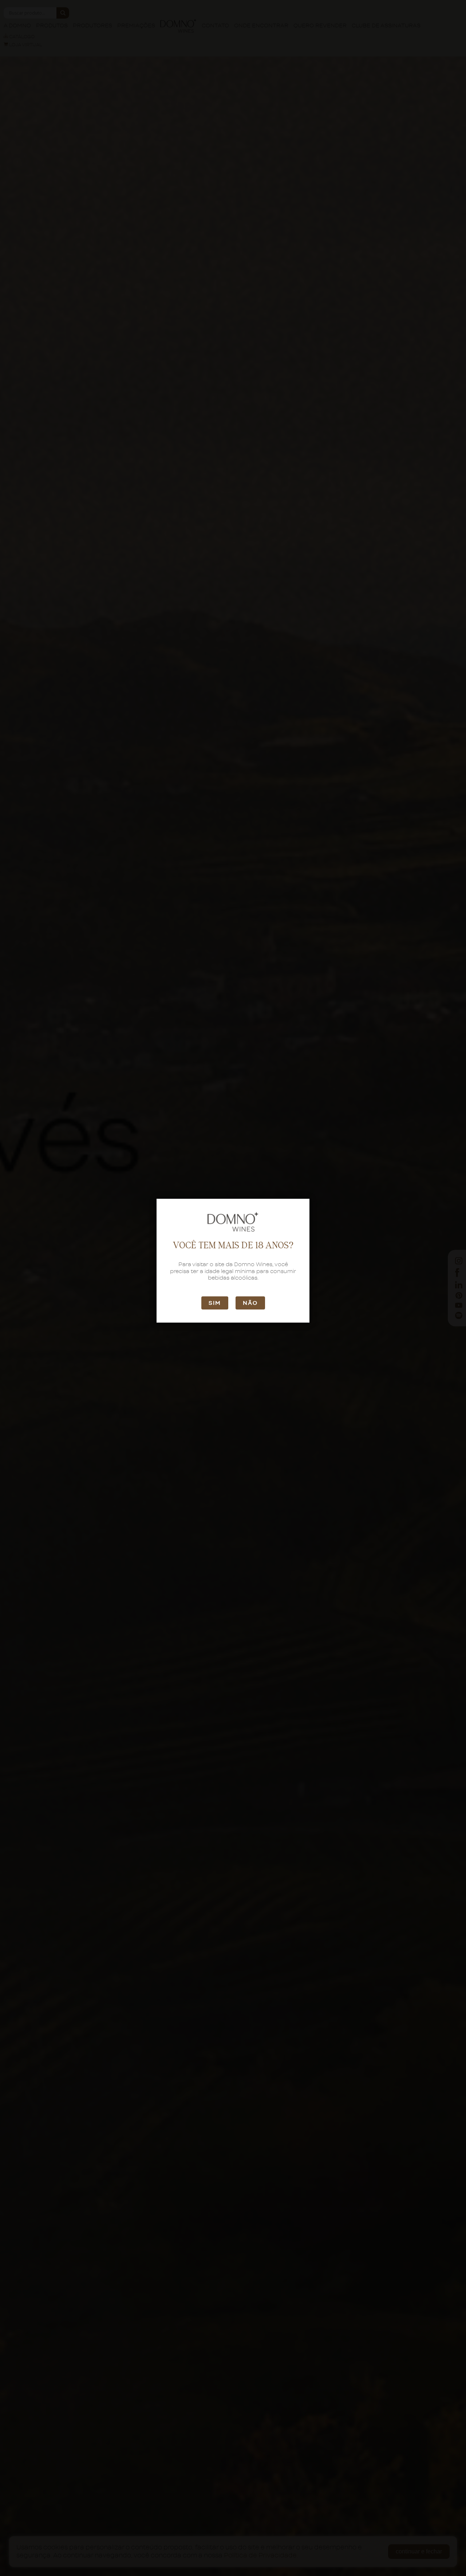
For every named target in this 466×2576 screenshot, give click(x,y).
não (250, 1303)
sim (215, 1303)
